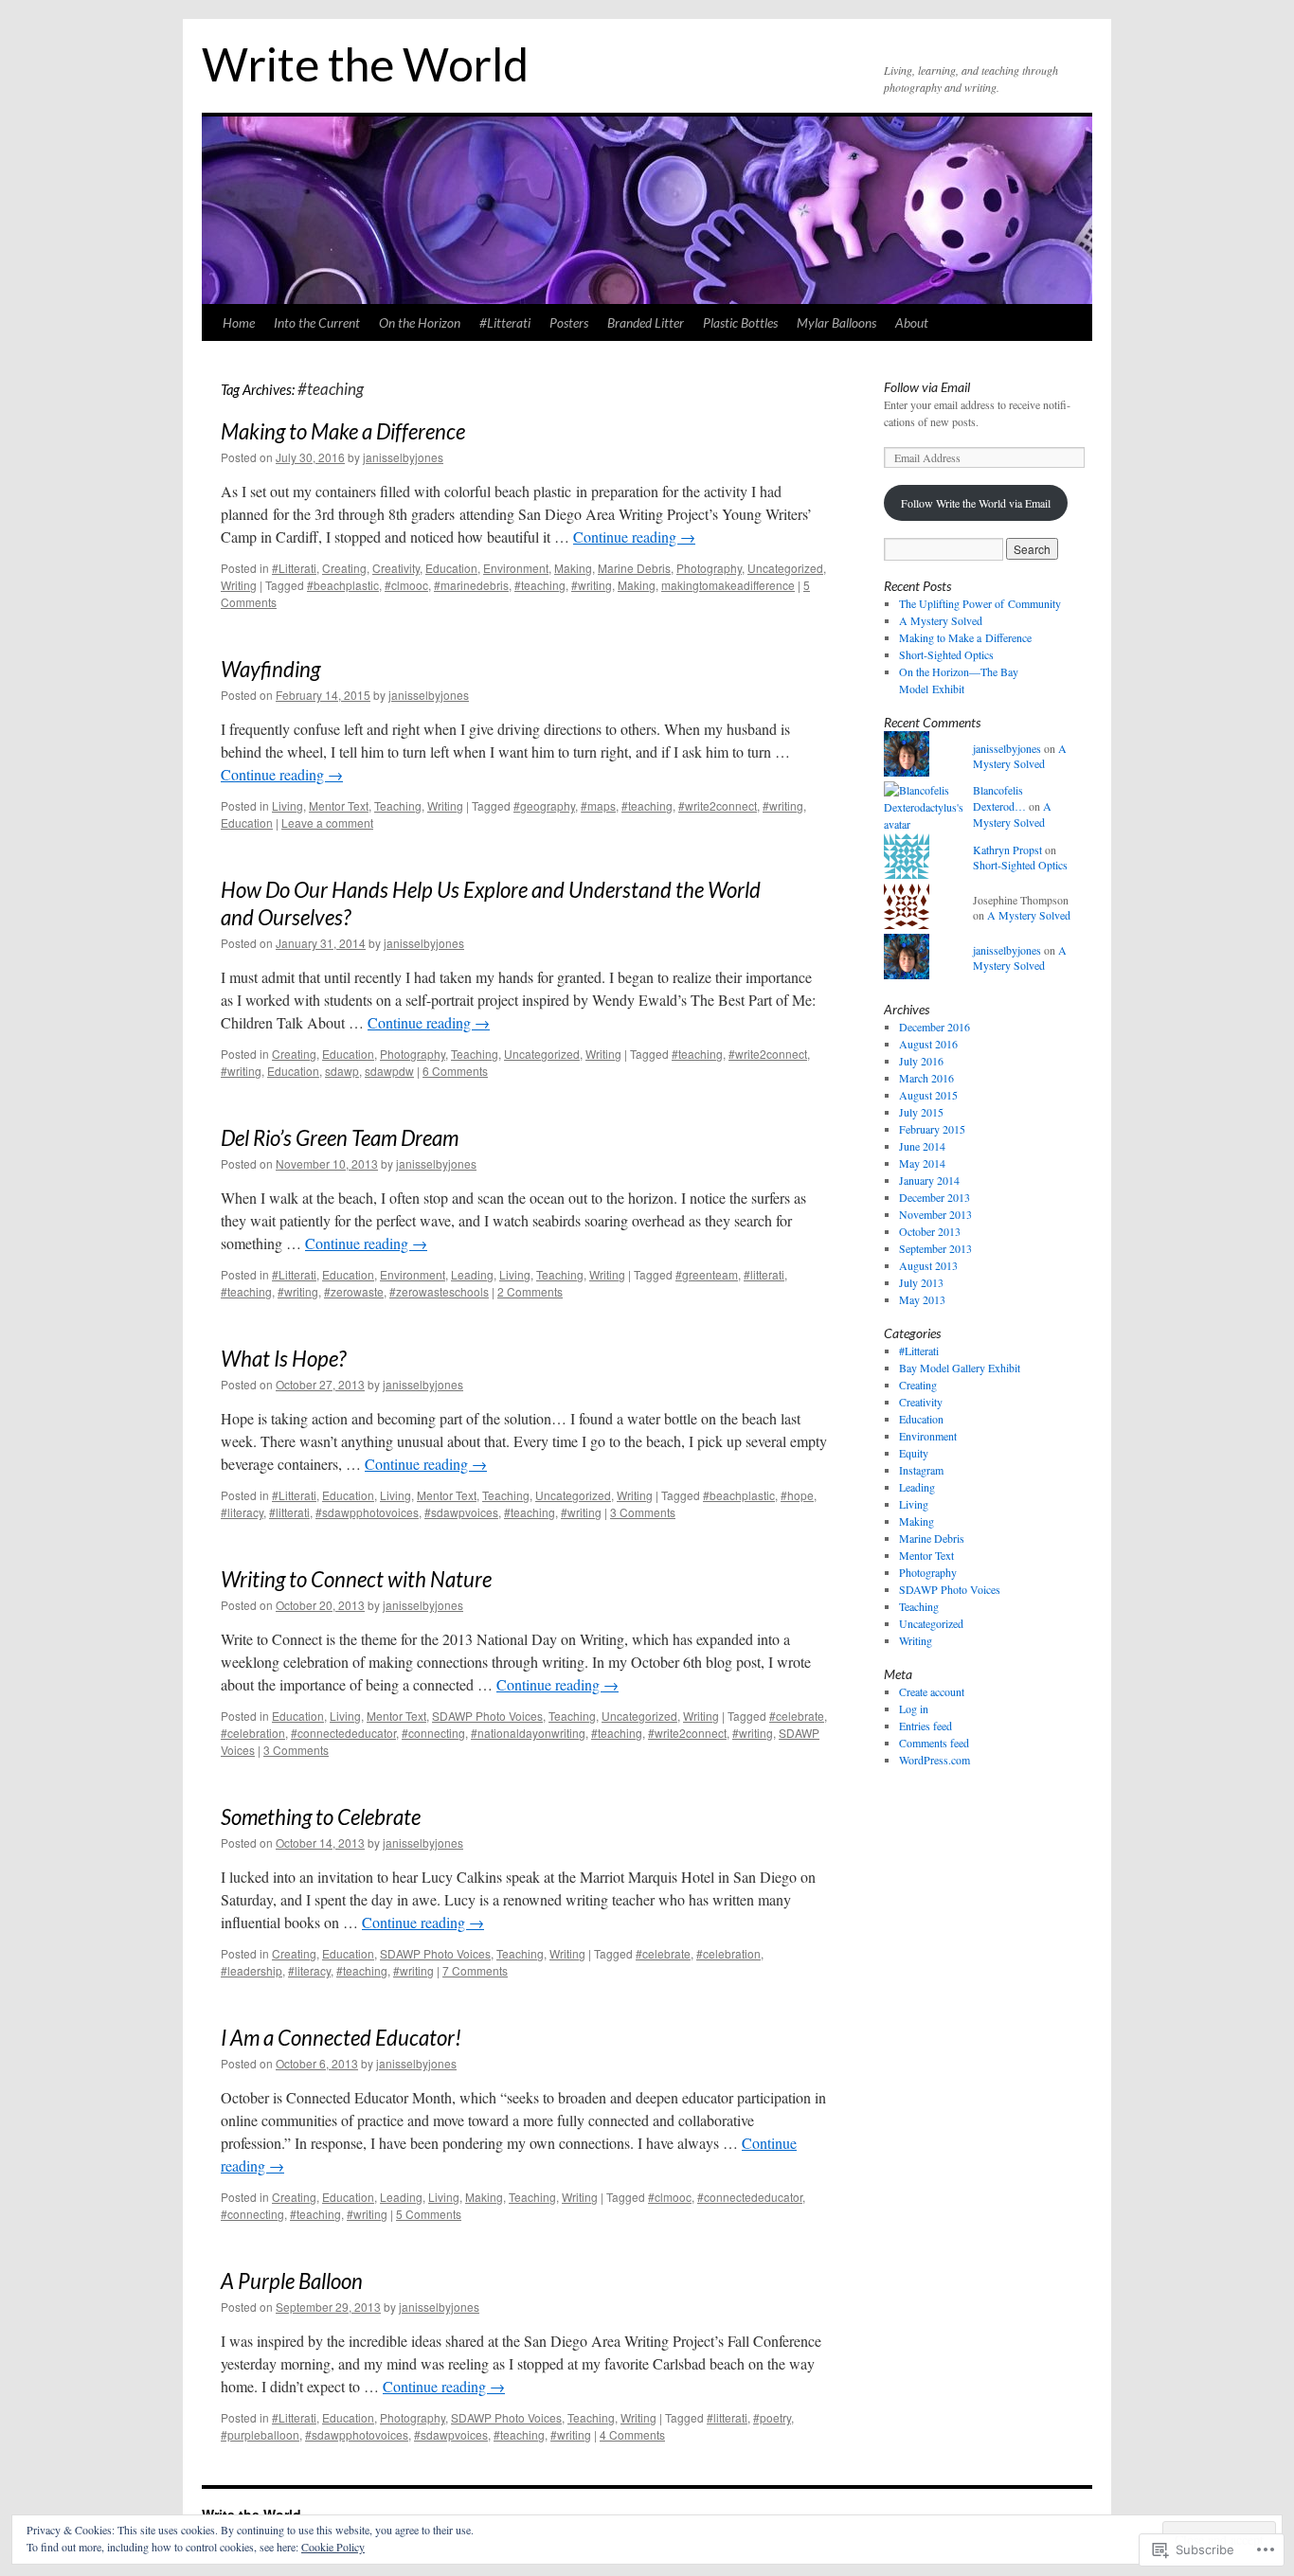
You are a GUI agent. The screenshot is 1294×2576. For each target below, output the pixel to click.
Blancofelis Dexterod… (999, 798)
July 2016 (921, 1061)
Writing (239, 585)
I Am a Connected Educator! (341, 2038)
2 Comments (530, 1291)
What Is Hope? (283, 1359)
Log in (914, 1708)
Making (573, 568)
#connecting (433, 1733)
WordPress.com (935, 1760)
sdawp (342, 1071)
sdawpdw (389, 1071)
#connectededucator (343, 1733)
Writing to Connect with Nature (356, 1579)
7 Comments (475, 1970)
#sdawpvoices (461, 1512)
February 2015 (932, 1129)
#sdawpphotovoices (367, 1512)
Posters (569, 322)
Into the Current (317, 322)
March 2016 (926, 1078)
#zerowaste (354, 1291)
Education (451, 568)
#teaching (540, 585)
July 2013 (921, 1282)
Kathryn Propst (1007, 850)
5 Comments (429, 2214)
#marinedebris (471, 585)
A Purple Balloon (292, 2281)
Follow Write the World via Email (976, 503)
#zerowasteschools (439, 1291)
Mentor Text (339, 805)
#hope (797, 1495)
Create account (932, 1691)
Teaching (398, 805)
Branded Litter (646, 322)
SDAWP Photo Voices (487, 1716)
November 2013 (935, 1214)
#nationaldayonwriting (528, 1733)
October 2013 (930, 1231)
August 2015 (928, 1095)
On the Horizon (420, 322)
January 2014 (929, 1180)
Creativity (396, 568)
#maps (598, 805)
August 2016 (928, 1044)
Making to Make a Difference (343, 431)
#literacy (242, 1512)
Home (239, 322)
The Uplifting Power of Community (980, 603)
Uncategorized (785, 568)
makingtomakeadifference (728, 585)
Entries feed (926, 1726)
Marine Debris (634, 568)
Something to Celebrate (321, 1817)
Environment (516, 568)
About (912, 322)
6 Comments (455, 1071)
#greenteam (707, 1274)
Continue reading (634, 537)
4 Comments (632, 2434)
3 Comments (643, 1512)
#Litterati (505, 322)
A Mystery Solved (941, 620)
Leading (472, 1274)
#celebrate (797, 1716)
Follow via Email (927, 387)
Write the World (365, 64)
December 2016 (935, 1027)
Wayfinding (270, 669)
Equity (914, 1453)
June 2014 (922, 1146)
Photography (709, 568)
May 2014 (922, 1163)
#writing (592, 585)
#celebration (253, 1733)
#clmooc (406, 585)
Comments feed (934, 1743)
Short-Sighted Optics (946, 654)
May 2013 (922, 1299)
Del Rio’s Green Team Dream (340, 1138)
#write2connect (718, 805)
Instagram (921, 1470)
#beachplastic (343, 585)
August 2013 (928, 1265)
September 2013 (935, 1248)
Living (288, 805)
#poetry (772, 2417)
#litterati (764, 1274)
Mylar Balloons (836, 322)
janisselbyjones (403, 457)
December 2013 (935, 1197)
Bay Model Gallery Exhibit (960, 1368)
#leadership (252, 1970)
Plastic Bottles (740, 322)
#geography (544, 805)
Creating (344, 568)
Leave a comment (327, 823)
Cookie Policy (333, 2547)
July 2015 (921, 1112)
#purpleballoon (260, 2434)
